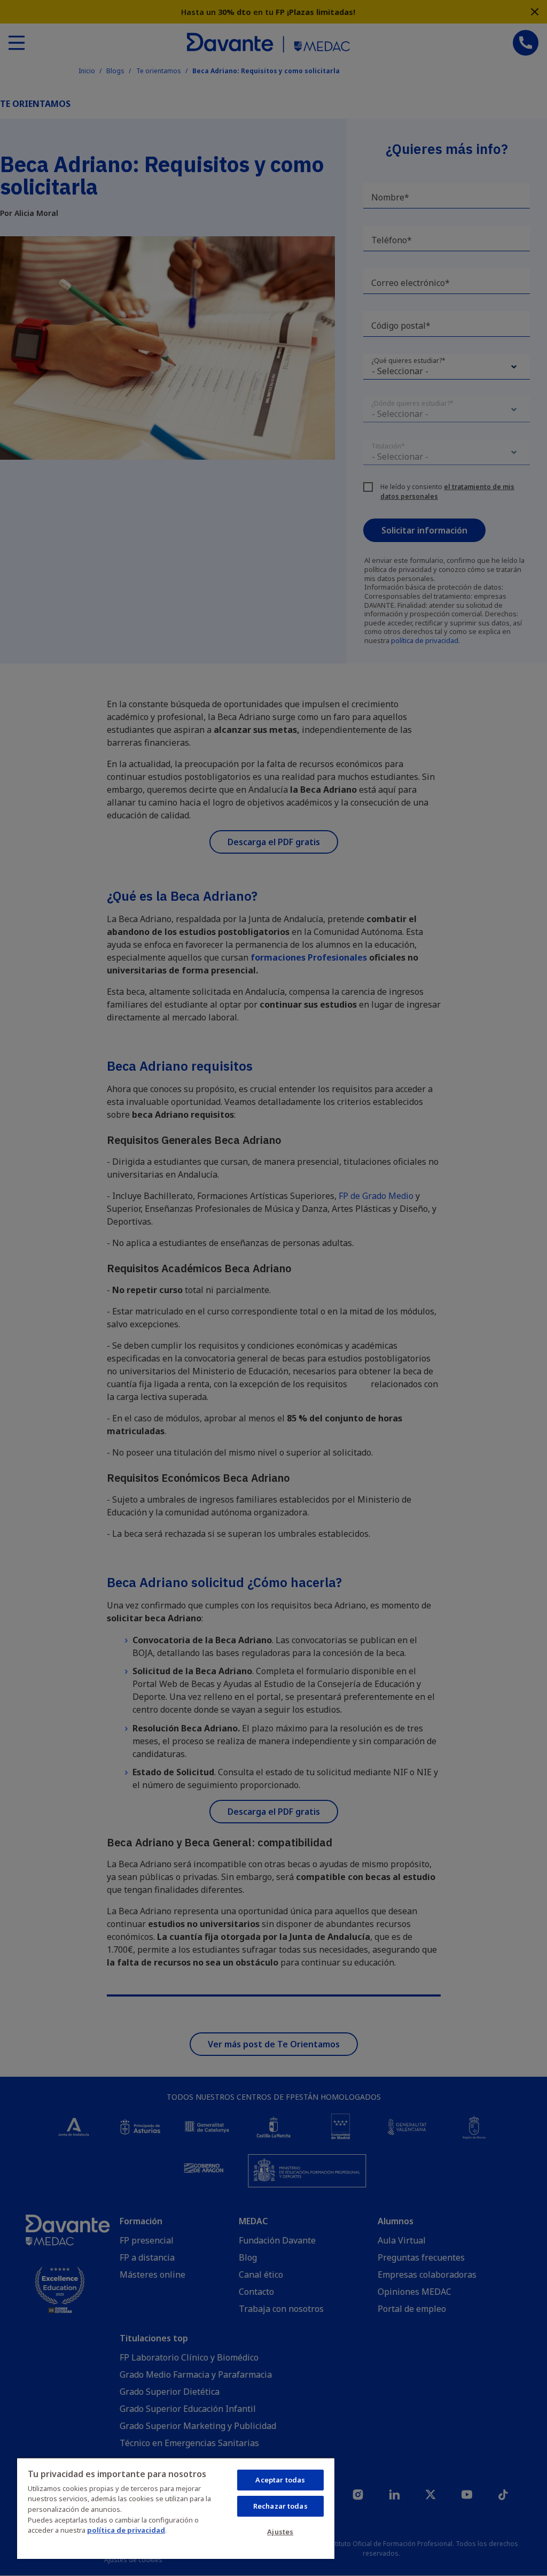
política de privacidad (126, 2530)
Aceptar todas (280, 2480)
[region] (176, 2508)
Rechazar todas (280, 2506)
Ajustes (280, 2532)
